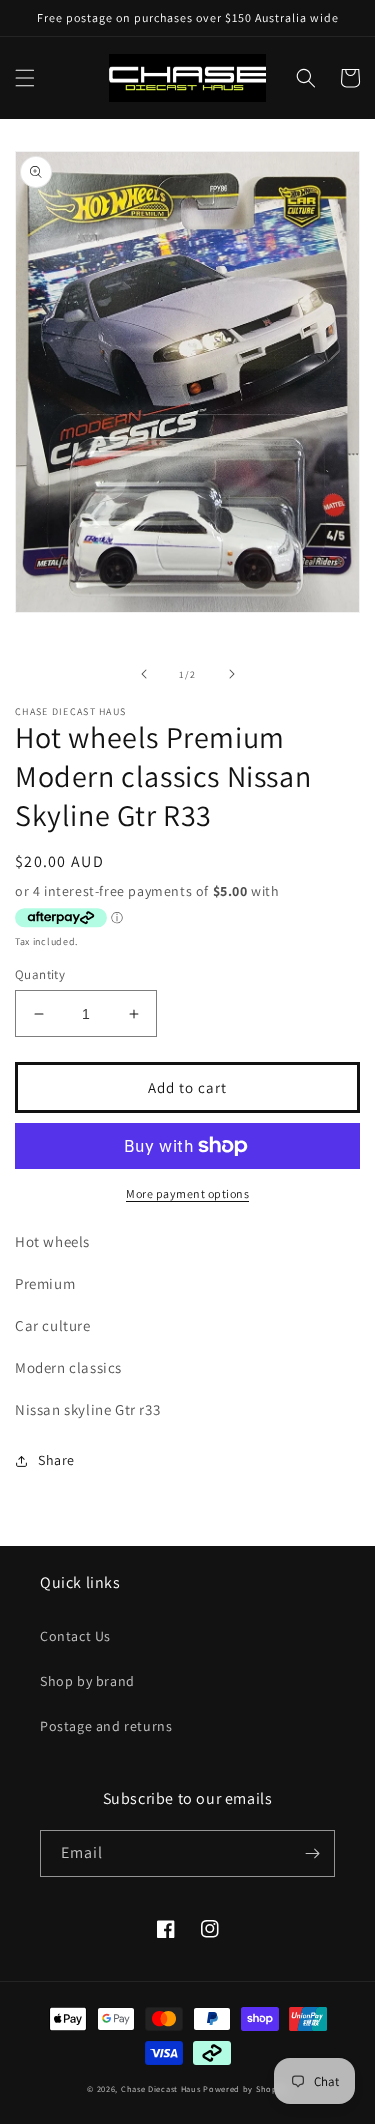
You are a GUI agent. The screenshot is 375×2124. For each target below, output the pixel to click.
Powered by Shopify (245, 2088)
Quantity (40, 974)
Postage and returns (106, 1726)
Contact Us (75, 1636)
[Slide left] (144, 674)
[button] (25, 78)
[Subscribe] (312, 1853)
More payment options (187, 1193)
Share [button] (56, 1460)
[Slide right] (232, 674)
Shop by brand (87, 1681)
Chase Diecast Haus (161, 2088)
